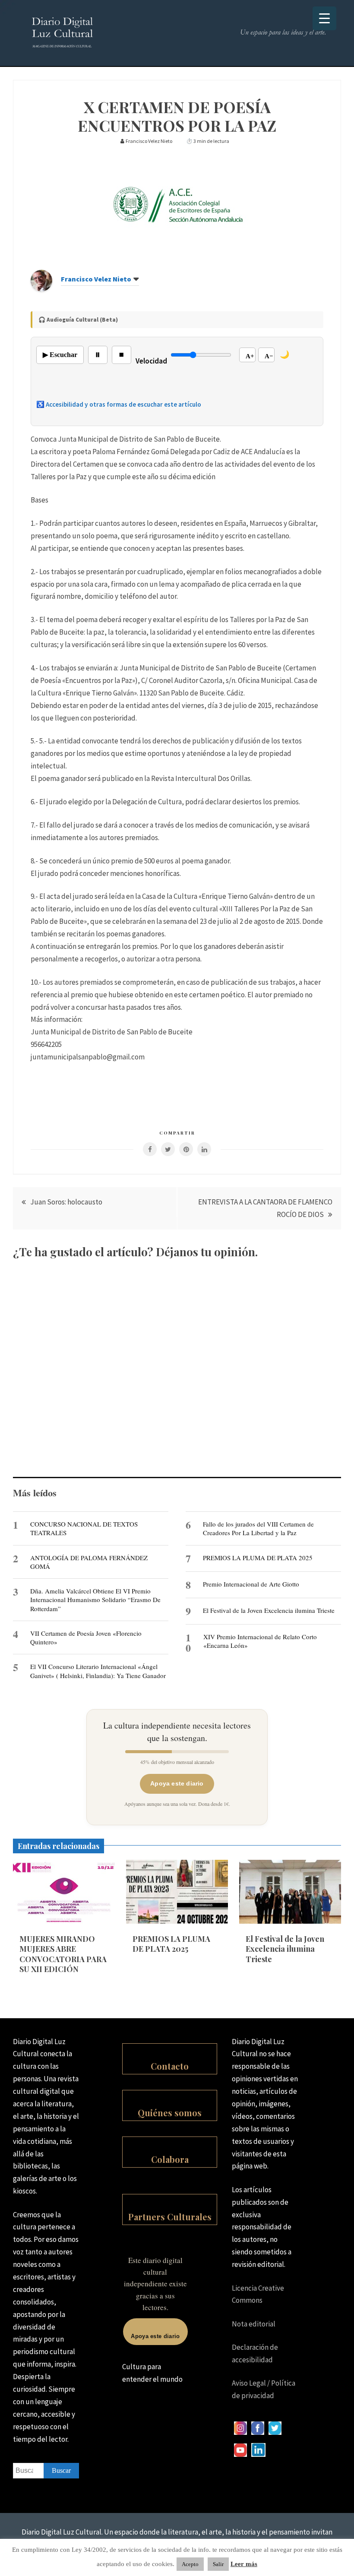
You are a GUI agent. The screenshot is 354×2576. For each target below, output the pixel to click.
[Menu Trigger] (324, 18)
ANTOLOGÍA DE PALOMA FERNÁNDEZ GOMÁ (89, 1562)
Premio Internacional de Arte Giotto (251, 1584)
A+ (250, 356)
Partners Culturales (170, 2217)
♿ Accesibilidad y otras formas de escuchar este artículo (119, 404)
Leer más (244, 2564)
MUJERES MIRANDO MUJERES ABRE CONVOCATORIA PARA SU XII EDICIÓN (63, 1954)
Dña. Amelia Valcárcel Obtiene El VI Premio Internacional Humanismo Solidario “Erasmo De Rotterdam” (95, 1600)
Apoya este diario (177, 1783)
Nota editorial (254, 2324)
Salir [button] (218, 2564)
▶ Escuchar (60, 355)
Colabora (170, 2159)
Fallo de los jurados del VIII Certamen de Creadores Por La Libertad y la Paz (258, 1528)
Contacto (170, 2066)
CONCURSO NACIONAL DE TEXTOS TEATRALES (84, 1528)
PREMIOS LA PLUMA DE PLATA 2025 (258, 1558)
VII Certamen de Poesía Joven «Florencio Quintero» (86, 1637)
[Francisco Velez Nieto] (41, 289)
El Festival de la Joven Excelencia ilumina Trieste (269, 1610)
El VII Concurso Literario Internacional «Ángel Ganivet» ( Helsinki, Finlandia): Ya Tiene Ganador (98, 1671)
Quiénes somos (170, 2113)
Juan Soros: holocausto (66, 1202)
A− (269, 356)
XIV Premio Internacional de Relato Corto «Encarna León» (260, 1641)
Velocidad (151, 361)
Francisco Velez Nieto (96, 279)
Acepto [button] (190, 2564)
